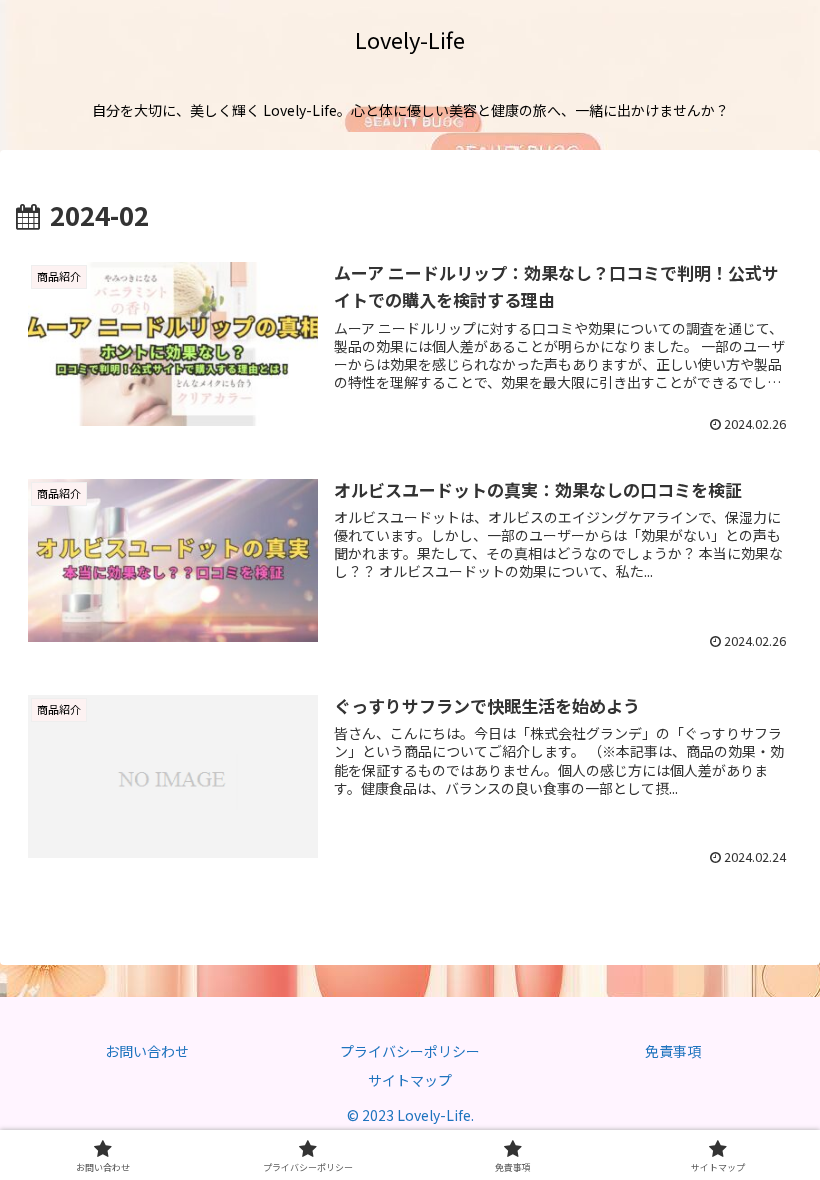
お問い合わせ (147, 1051)
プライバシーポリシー (410, 1051)
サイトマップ (410, 1080)
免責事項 (673, 1051)
